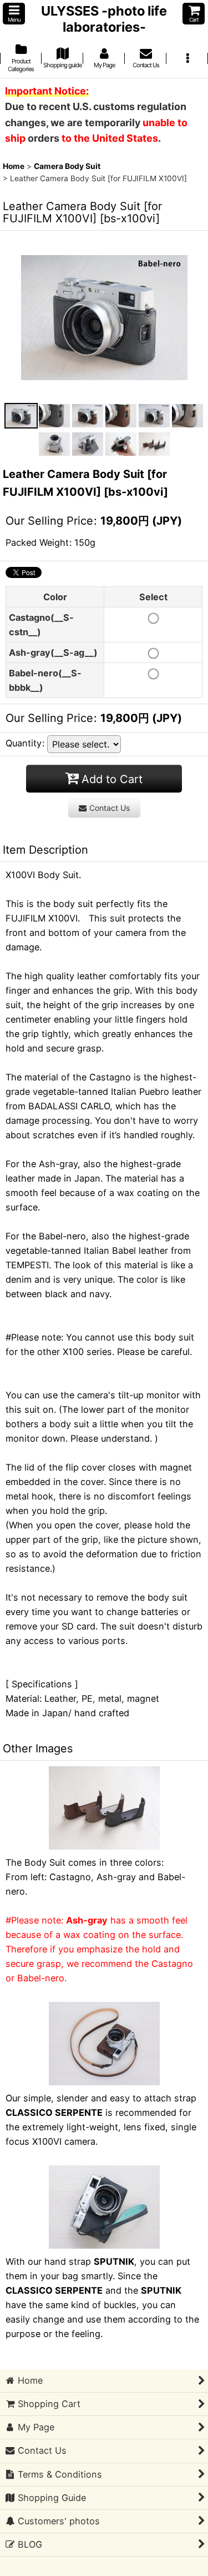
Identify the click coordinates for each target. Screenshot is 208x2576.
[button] (14, 14)
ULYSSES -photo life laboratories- (104, 19)
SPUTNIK (114, 2261)
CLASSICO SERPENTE (54, 2112)
